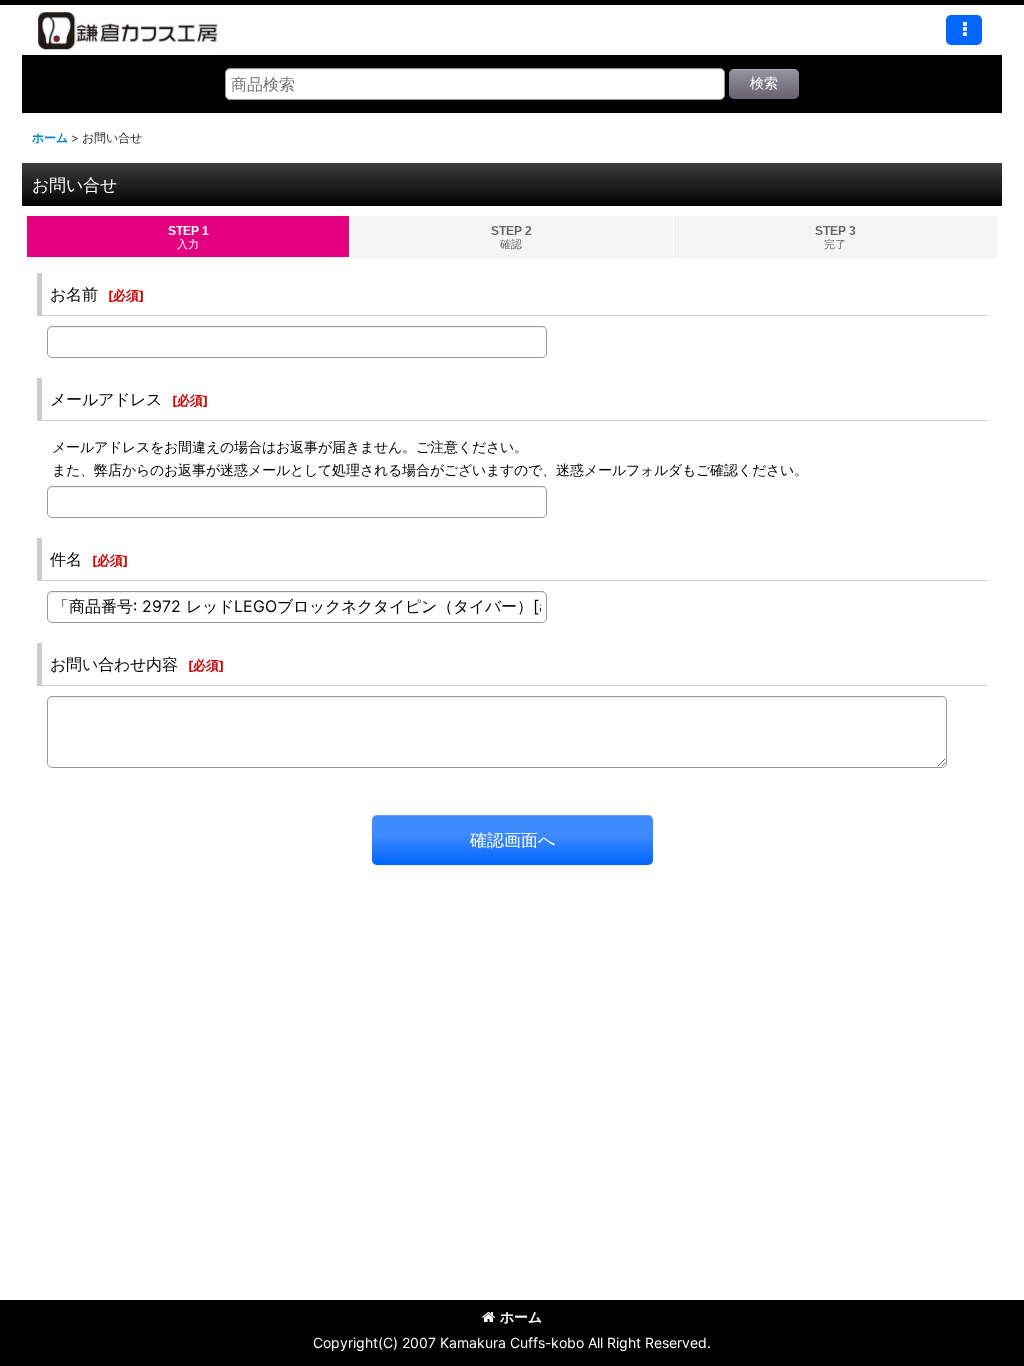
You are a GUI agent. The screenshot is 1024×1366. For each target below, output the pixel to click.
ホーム (521, 1316)
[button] (964, 30)
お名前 (74, 294)
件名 (66, 559)
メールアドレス (106, 399)
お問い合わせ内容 (114, 664)
